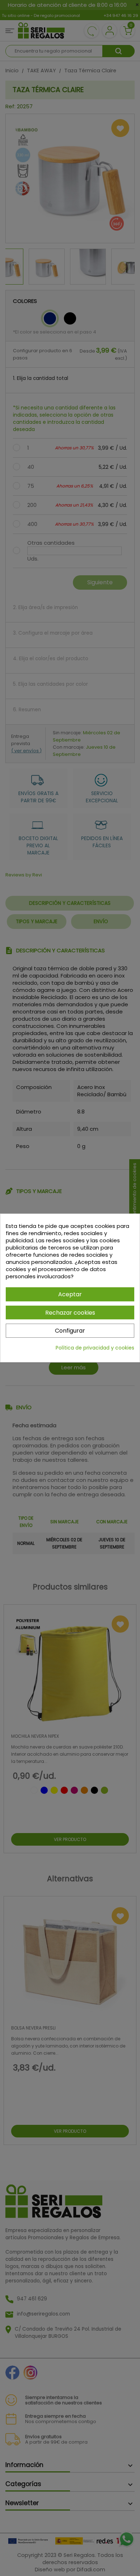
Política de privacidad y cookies (95, 1348)
